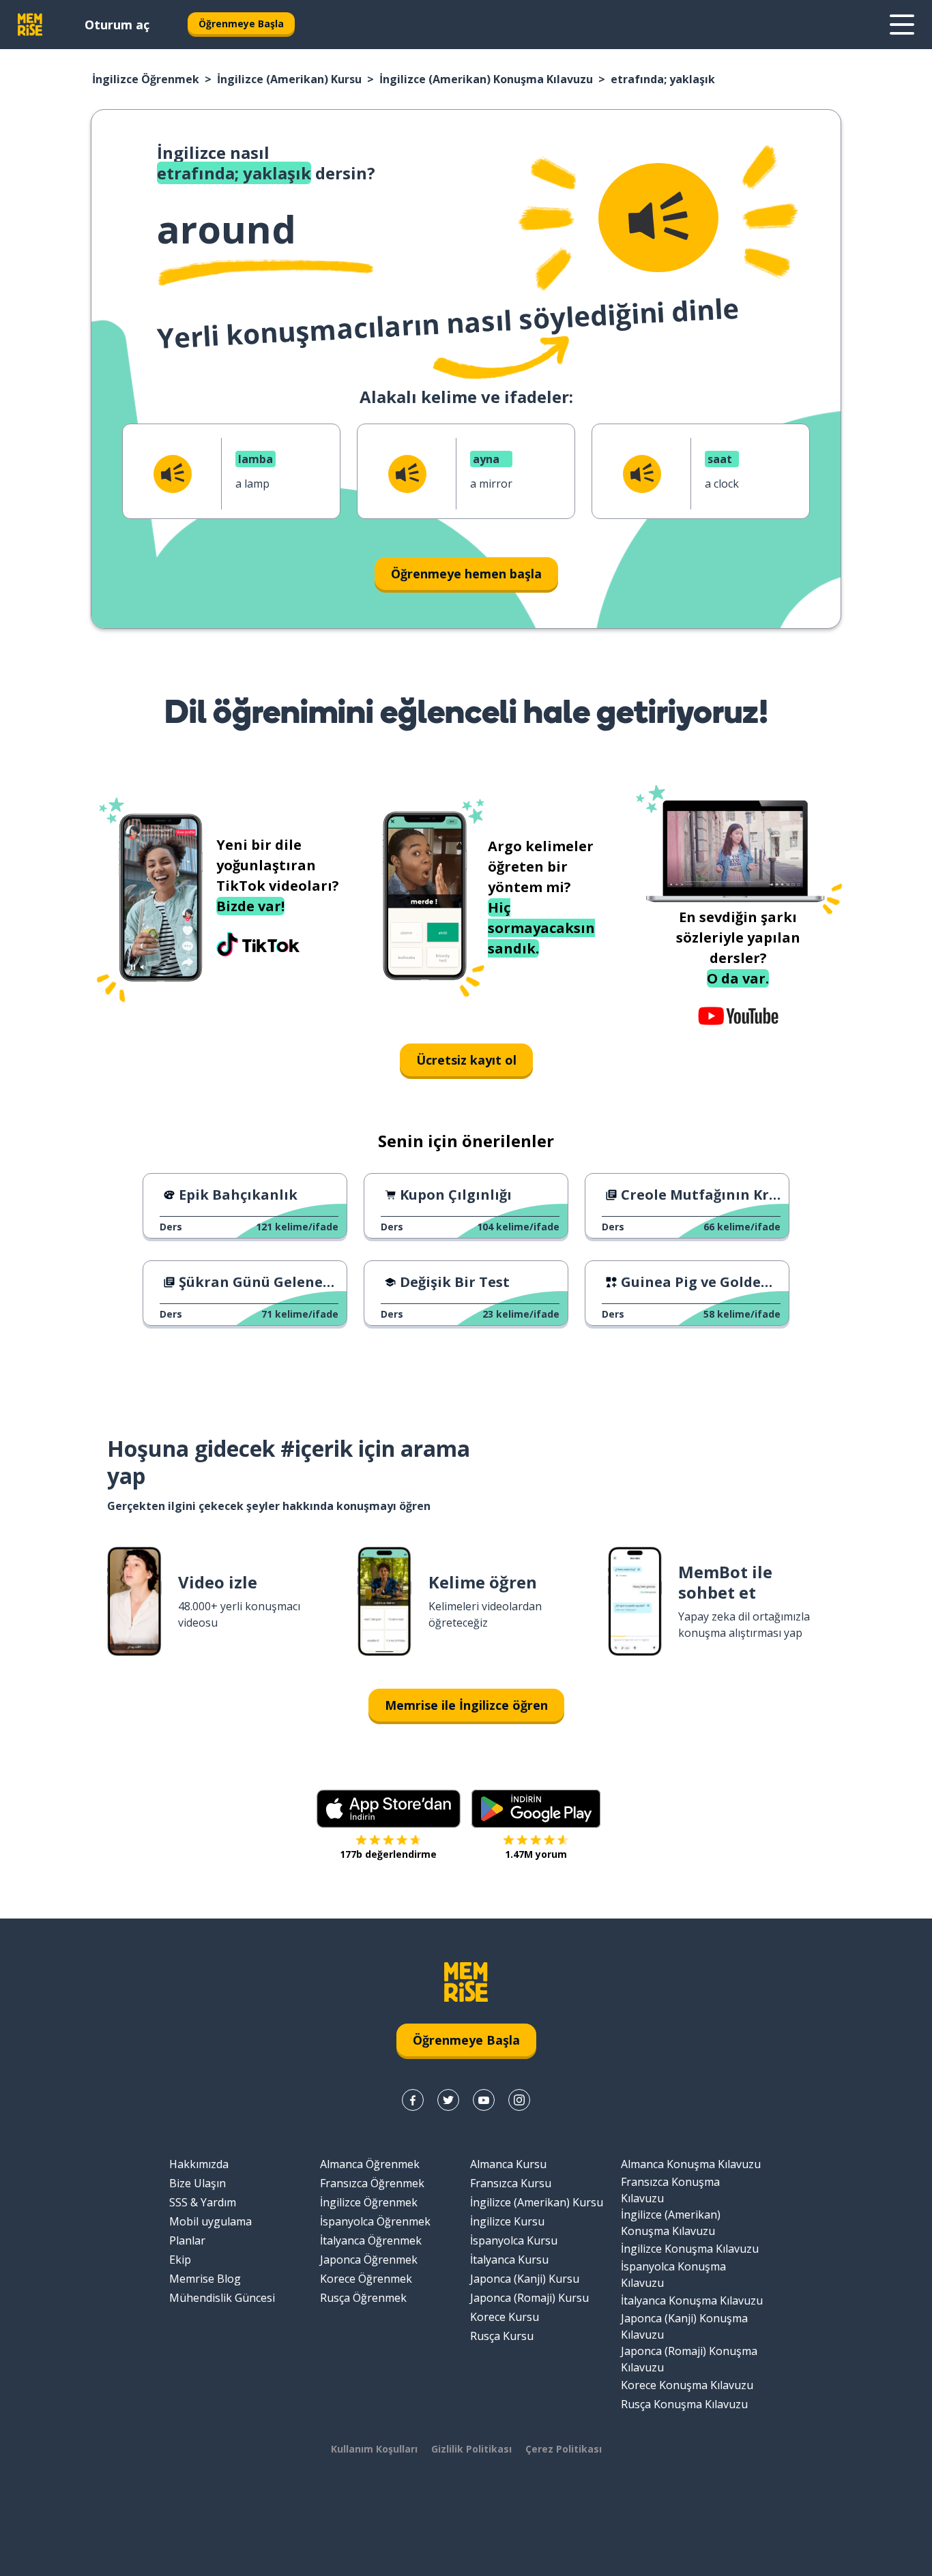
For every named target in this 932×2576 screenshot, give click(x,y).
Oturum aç (117, 25)
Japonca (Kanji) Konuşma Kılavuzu (684, 2326)
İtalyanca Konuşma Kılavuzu (692, 2300)
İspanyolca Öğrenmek (375, 2221)
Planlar (187, 2240)
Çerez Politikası (564, 2449)
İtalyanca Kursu (509, 2260)
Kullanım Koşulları (374, 2449)
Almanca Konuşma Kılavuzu (691, 2164)
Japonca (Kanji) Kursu (525, 2279)
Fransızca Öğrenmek (372, 2183)
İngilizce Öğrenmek (146, 79)
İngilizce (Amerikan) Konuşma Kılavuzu (486, 79)
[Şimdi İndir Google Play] (536, 1809)
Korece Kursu (505, 2317)
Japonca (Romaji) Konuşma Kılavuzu (689, 2359)
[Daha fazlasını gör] (902, 25)
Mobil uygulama (210, 2221)
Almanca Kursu (508, 2164)
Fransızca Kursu (511, 2183)
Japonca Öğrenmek (369, 2260)
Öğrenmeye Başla (241, 24)
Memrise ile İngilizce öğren (466, 1705)
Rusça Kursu (502, 2336)
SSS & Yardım (203, 2202)
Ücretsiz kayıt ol (466, 1060)
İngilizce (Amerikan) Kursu (289, 79)
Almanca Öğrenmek (370, 2164)
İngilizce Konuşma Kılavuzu (690, 2249)
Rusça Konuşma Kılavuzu (684, 2404)
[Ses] (658, 218)
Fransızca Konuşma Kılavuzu (670, 2190)
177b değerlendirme (388, 1854)
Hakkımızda (199, 2164)
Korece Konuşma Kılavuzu (687, 2385)
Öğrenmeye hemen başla (466, 574)
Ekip (180, 2260)
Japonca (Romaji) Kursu (529, 2298)
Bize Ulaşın (198, 2183)
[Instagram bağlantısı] (519, 2100)
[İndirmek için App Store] (389, 1809)
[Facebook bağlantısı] (413, 2100)
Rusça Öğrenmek (363, 2298)
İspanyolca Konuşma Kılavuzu (673, 2275)
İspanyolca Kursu (514, 2240)
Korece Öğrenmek (366, 2279)
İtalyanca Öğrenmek (371, 2240)
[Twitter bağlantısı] (448, 2100)
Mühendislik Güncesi (222, 2298)
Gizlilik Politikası (471, 2449)
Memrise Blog (205, 2279)
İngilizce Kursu (507, 2221)
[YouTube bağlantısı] (484, 2100)
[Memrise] (30, 25)
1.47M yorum (536, 1854)
